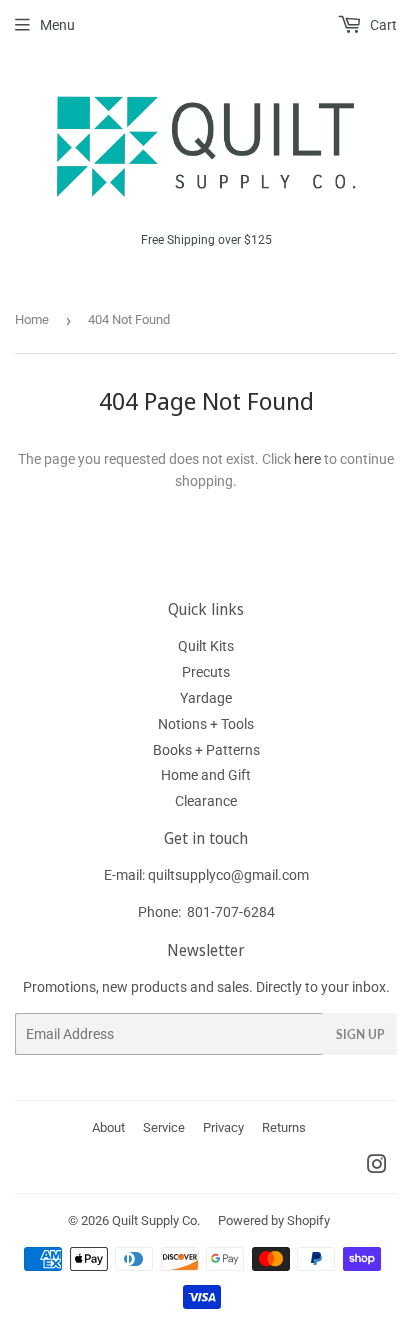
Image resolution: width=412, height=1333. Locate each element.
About (108, 1127)
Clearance (206, 801)
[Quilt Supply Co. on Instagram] (377, 1167)
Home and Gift (206, 775)
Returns (284, 1127)
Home (32, 319)
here (307, 459)
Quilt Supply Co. (156, 1220)
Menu (57, 25)
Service (164, 1127)
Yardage (206, 698)
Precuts (206, 672)
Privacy (223, 1127)
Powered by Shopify (274, 1220)
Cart (382, 25)
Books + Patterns (206, 750)
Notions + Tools (206, 724)
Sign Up (360, 1034)
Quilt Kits (206, 646)
